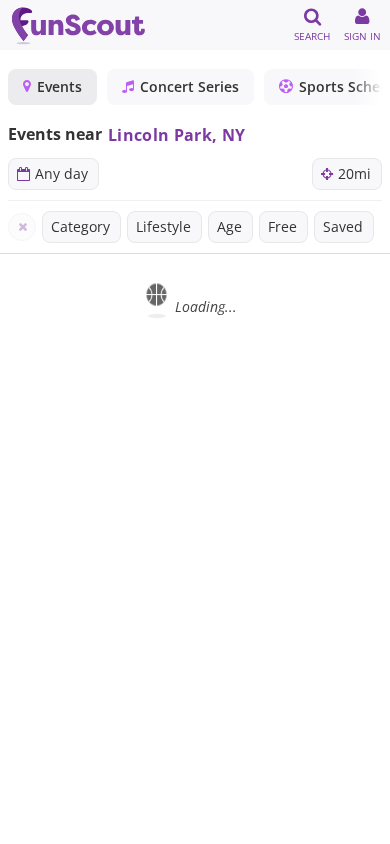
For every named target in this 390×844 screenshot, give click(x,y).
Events (59, 86)
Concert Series (189, 86)
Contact (344, 824)
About (194, 824)
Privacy (266, 824)
